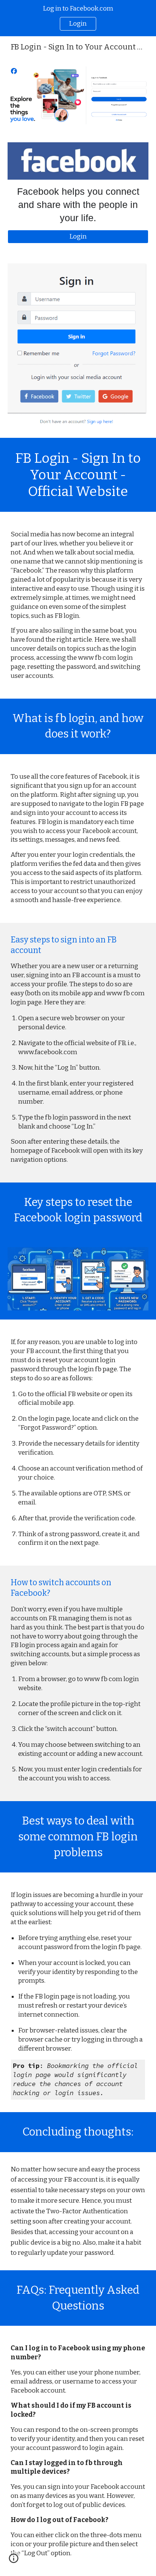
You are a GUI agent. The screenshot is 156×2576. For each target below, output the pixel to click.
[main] (78, 205)
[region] (78, 18)
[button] (14, 2561)
